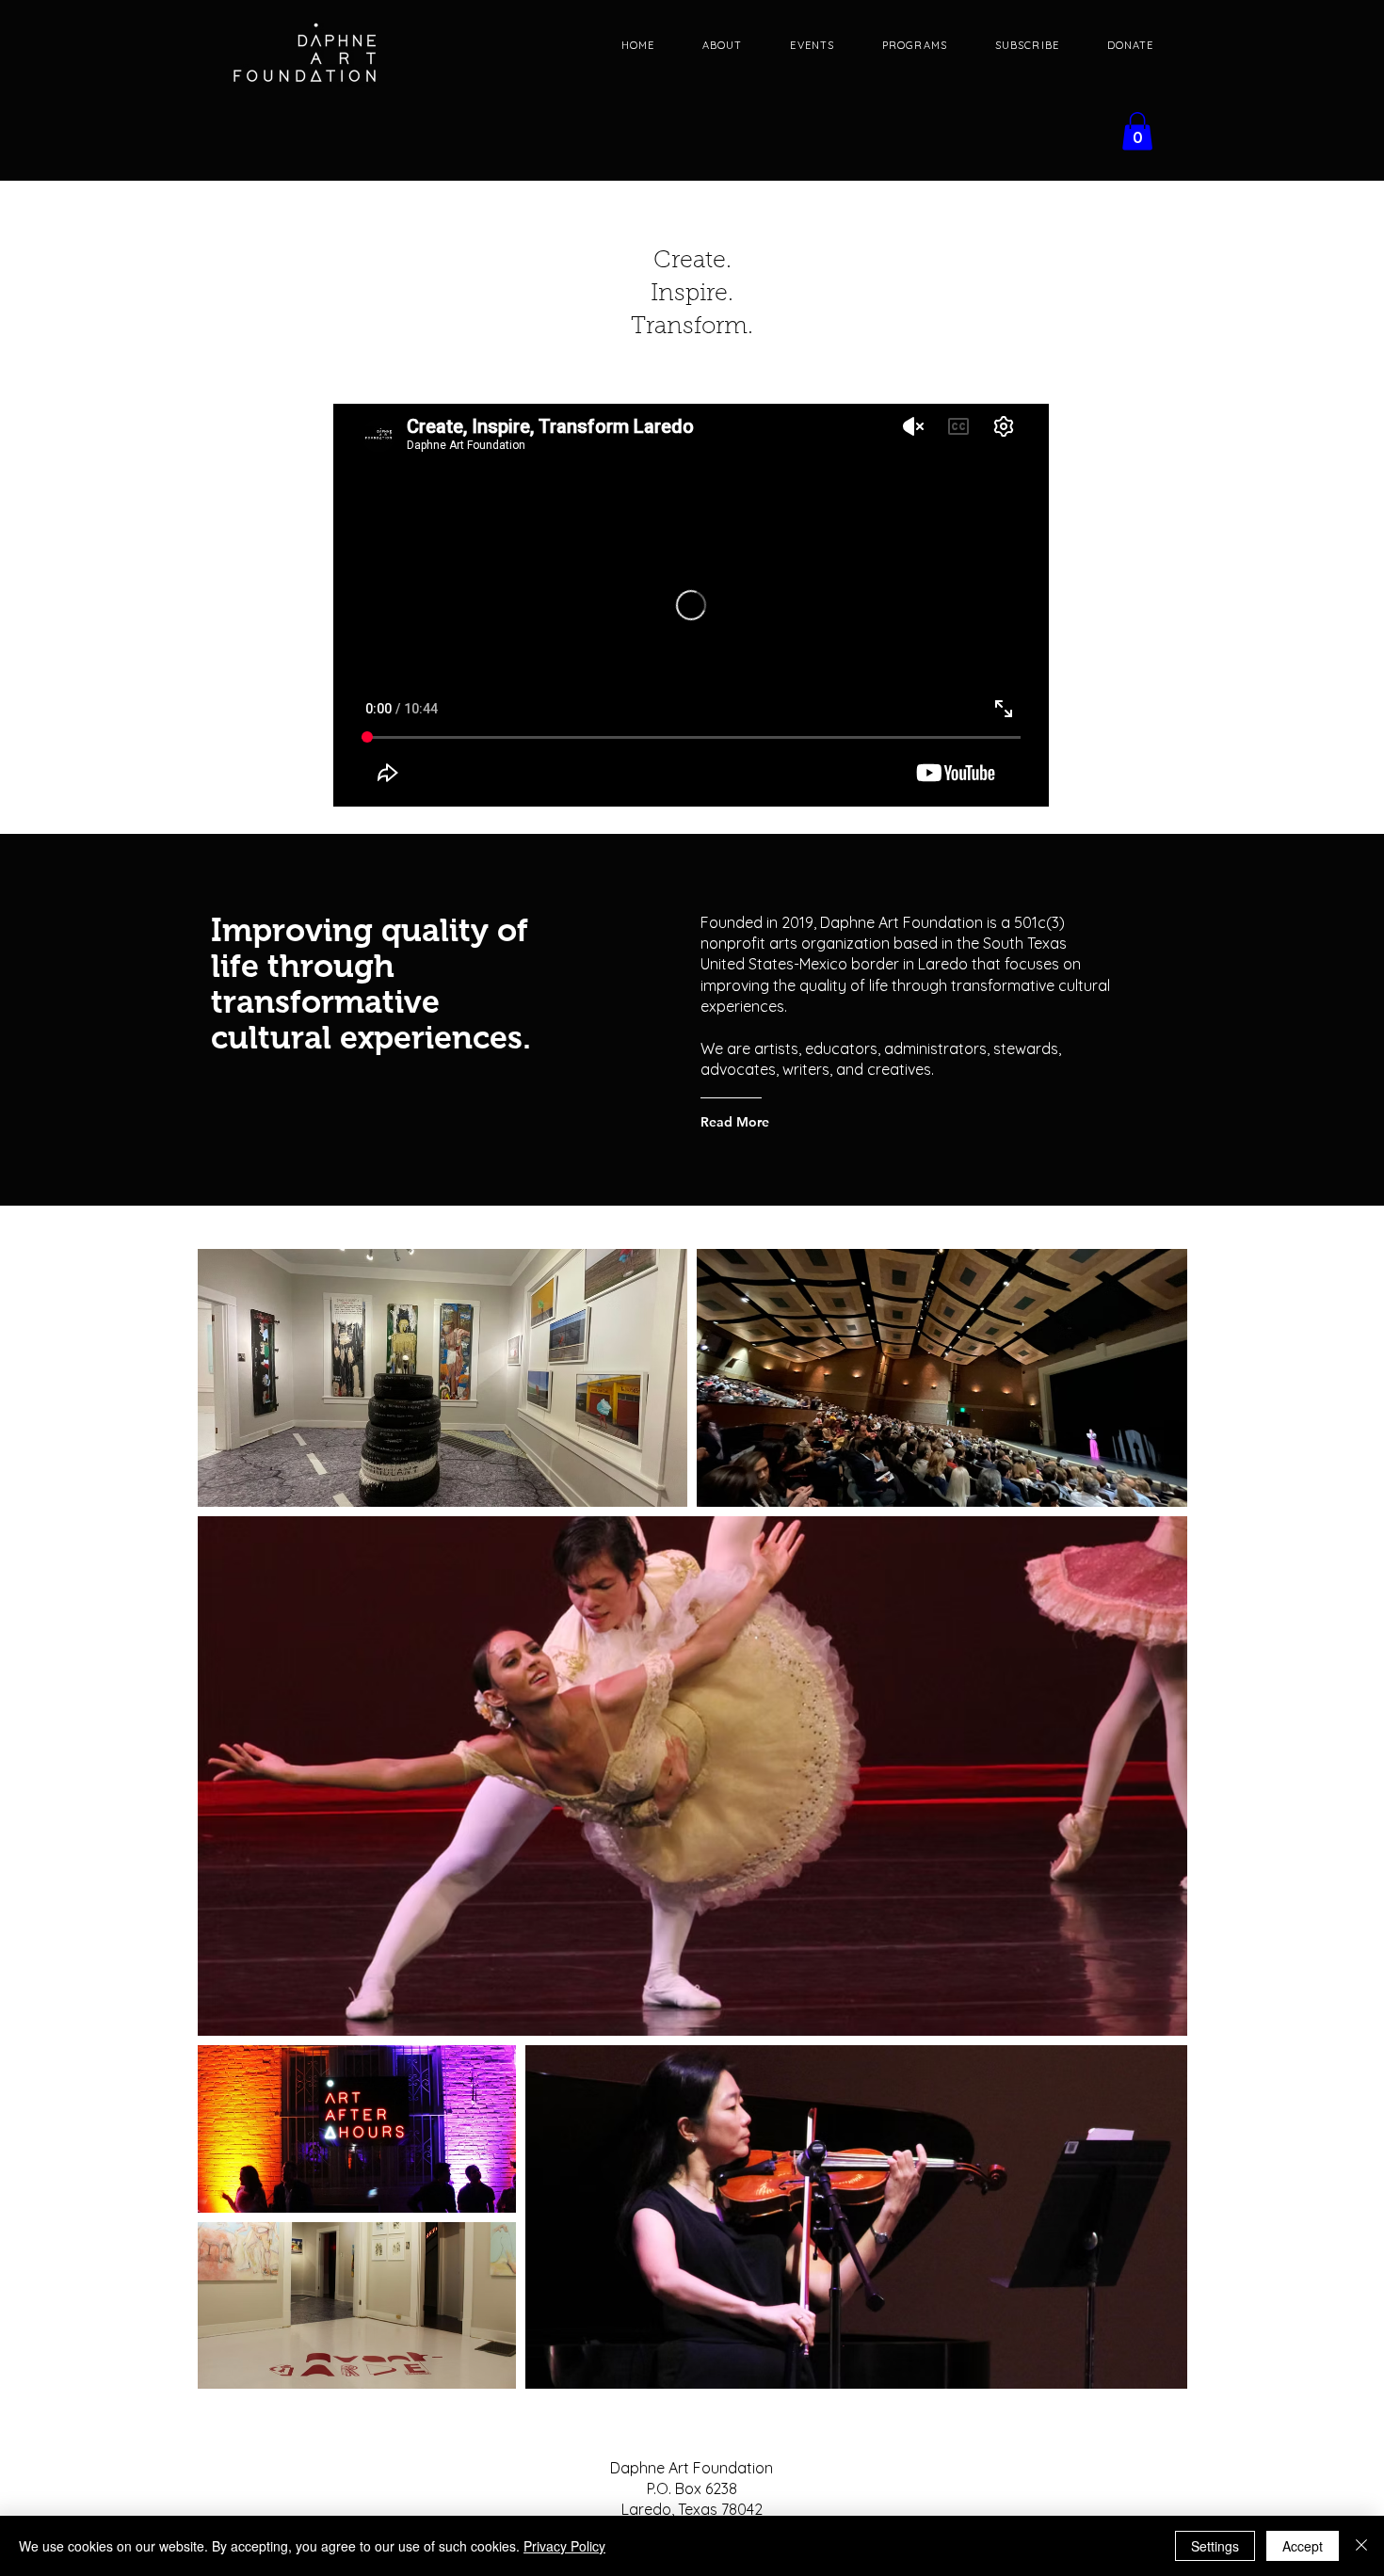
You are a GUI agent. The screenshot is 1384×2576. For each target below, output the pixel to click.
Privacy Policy (564, 2546)
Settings (1215, 2546)
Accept (1303, 2546)
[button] (1137, 131)
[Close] (1361, 2546)
